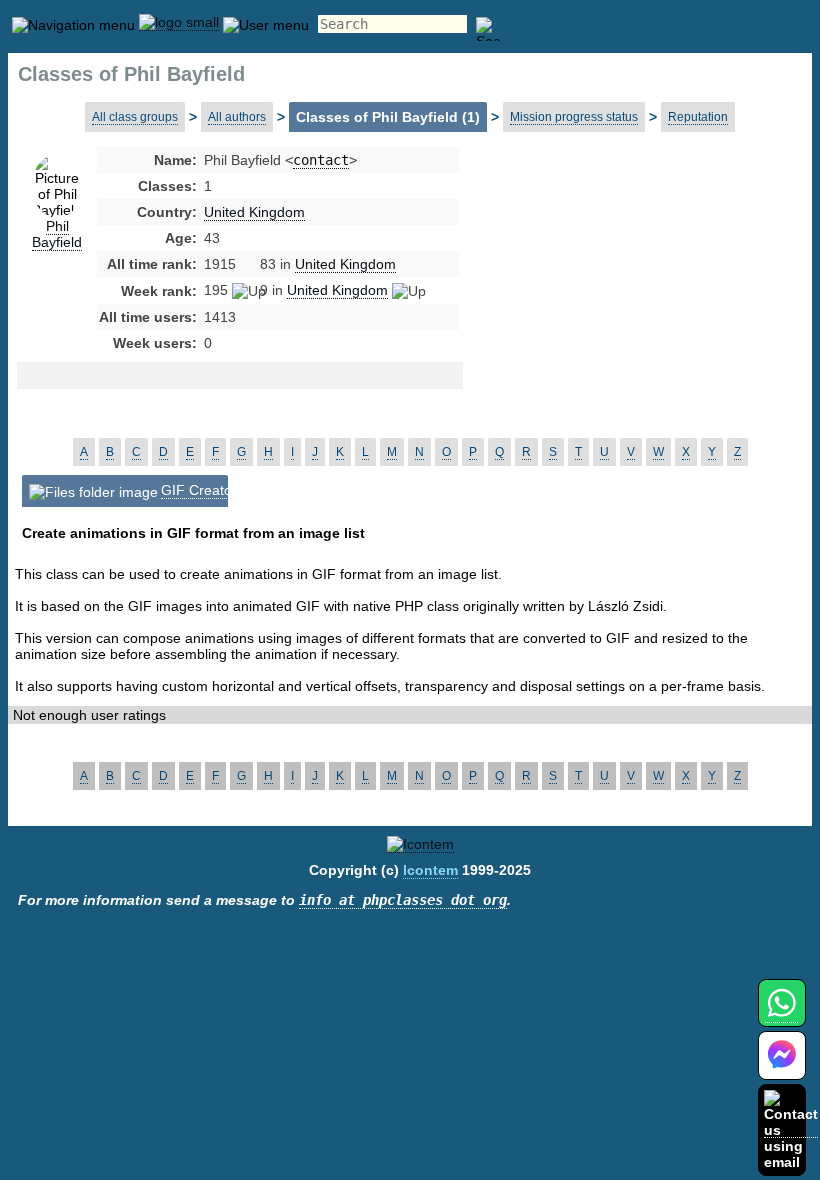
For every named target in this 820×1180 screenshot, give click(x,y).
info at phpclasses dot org (403, 900)
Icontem (430, 870)
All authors (237, 117)
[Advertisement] (623, 310)
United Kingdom (254, 212)
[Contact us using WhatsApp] (781, 1014)
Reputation (698, 117)
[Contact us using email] (791, 1129)
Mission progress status (574, 117)
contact (321, 160)
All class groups (135, 117)
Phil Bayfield (57, 234)
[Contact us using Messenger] (782, 1067)
